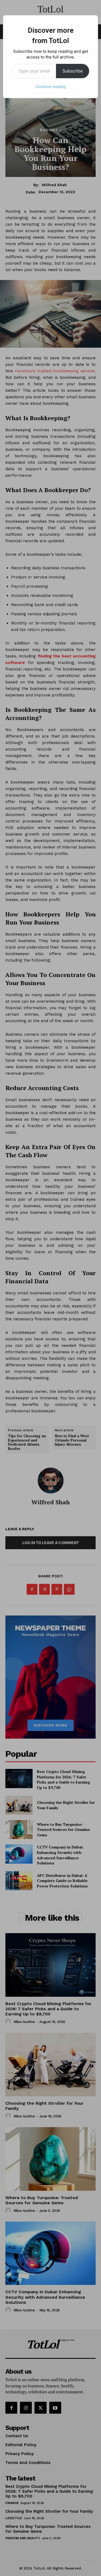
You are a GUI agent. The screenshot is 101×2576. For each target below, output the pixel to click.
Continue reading (51, 86)
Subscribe (73, 71)
